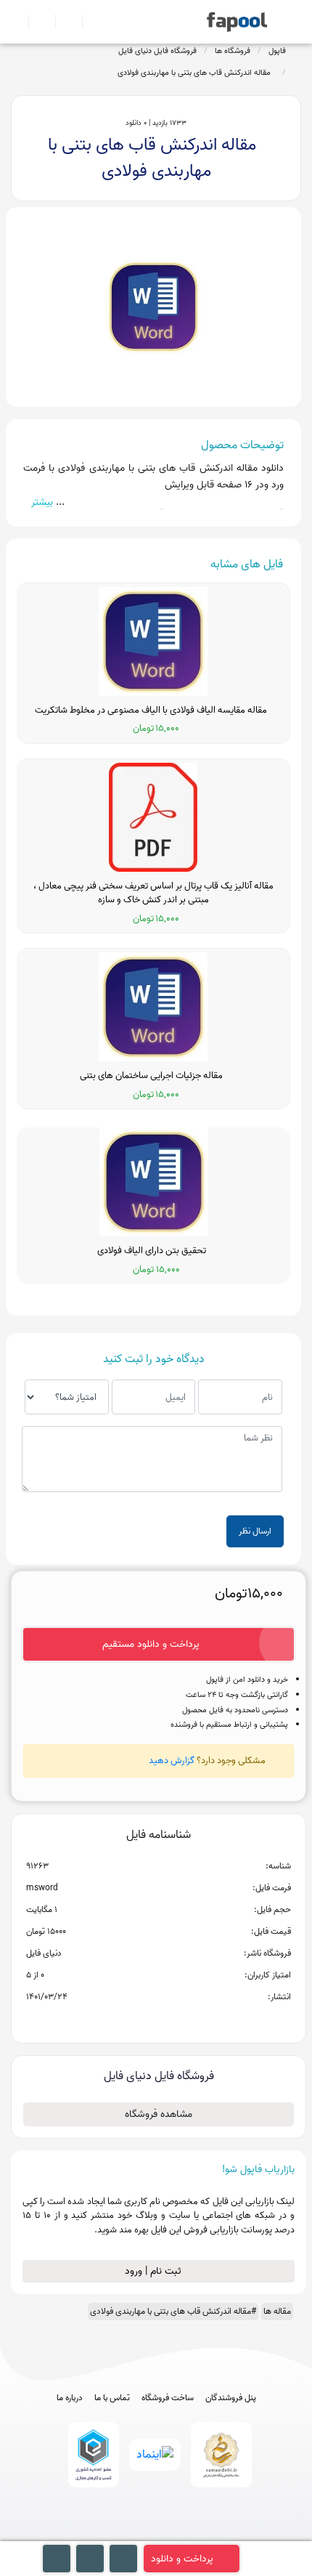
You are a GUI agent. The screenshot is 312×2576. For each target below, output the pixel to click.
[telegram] (130, 2534)
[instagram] (156, 2534)
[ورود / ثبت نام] (36, 22)
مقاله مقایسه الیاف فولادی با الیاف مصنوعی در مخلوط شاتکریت (153, 710)
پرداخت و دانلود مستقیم (151, 1644)
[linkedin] (210, 2534)
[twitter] (183, 2534)
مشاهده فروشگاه (159, 2114)
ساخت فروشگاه (168, 2398)
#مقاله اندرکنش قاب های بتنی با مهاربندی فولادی (173, 2311)
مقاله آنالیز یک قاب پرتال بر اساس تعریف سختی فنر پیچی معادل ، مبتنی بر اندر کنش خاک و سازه (153, 893)
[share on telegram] (139, 2020)
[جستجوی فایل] (90, 22)
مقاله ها (277, 2311)
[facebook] (103, 2534)
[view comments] (176, 2020)
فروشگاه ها (233, 51)
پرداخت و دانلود (182, 2559)
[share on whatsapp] (158, 2020)
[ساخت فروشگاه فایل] (63, 22)
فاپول (277, 51)
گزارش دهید (172, 1761)
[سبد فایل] (17, 22)
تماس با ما (112, 2398)
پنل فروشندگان (231, 2398)
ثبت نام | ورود (155, 2271)
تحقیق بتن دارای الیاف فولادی (154, 1251)
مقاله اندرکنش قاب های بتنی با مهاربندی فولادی (196, 73)
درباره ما (70, 2398)
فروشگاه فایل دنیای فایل (157, 51)
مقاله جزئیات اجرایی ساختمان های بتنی (153, 1076)
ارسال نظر (255, 1531)
